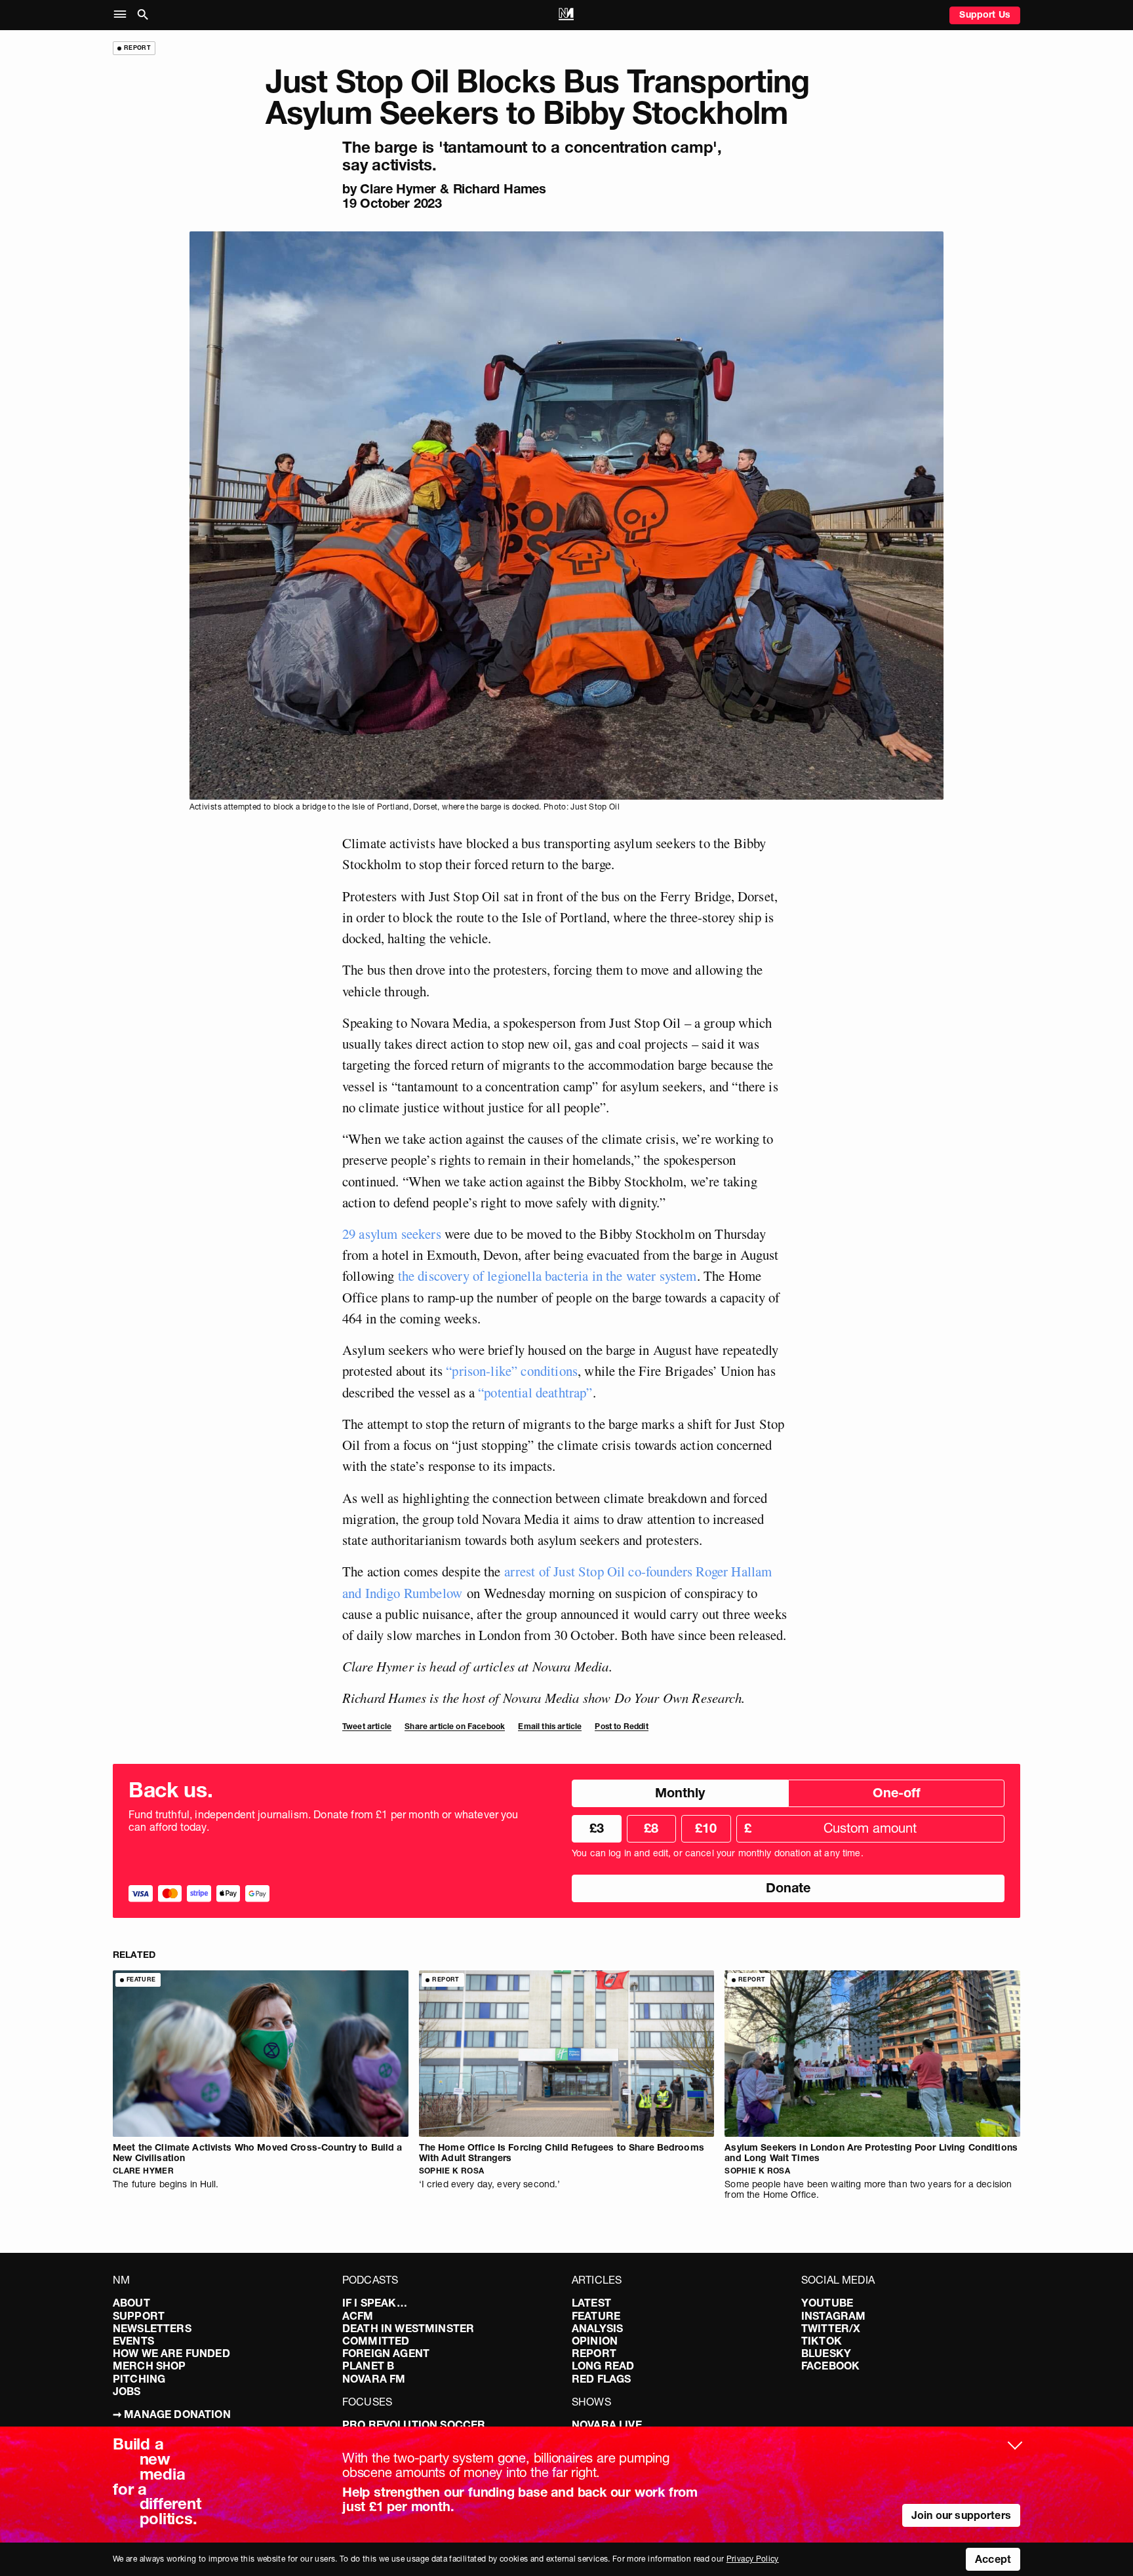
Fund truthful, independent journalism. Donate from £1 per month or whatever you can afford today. (324, 1821)
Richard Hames (500, 189)
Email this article (550, 1726)
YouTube (827, 2303)
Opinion (595, 2341)
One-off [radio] (897, 1793)
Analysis (597, 2328)
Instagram (833, 2316)
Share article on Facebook (455, 1726)
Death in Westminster (408, 2328)
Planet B (368, 2366)
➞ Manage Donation (172, 2414)
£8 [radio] (651, 1828)
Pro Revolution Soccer (414, 2425)
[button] (123, 15)
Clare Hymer (398, 189)
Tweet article (367, 1726)
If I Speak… (375, 2303)
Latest (591, 2303)
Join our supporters (961, 2515)
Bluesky (826, 2353)
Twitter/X (831, 2328)
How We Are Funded (171, 2353)
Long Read (603, 2366)
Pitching (139, 2379)
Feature (596, 2316)
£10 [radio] (706, 1828)
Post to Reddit (621, 1726)
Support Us (985, 14)
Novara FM (374, 2379)
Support (139, 2316)
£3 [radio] (597, 1828)
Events (133, 2341)
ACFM (358, 2316)
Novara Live (607, 2425)
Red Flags (601, 2379)
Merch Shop (149, 2366)
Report (594, 2353)
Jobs (127, 2391)
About (131, 2303)
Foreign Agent (386, 2353)
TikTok (822, 2341)
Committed (376, 2341)
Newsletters (152, 2328)
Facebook (830, 2366)
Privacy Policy (753, 2559)
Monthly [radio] (680, 1793)
